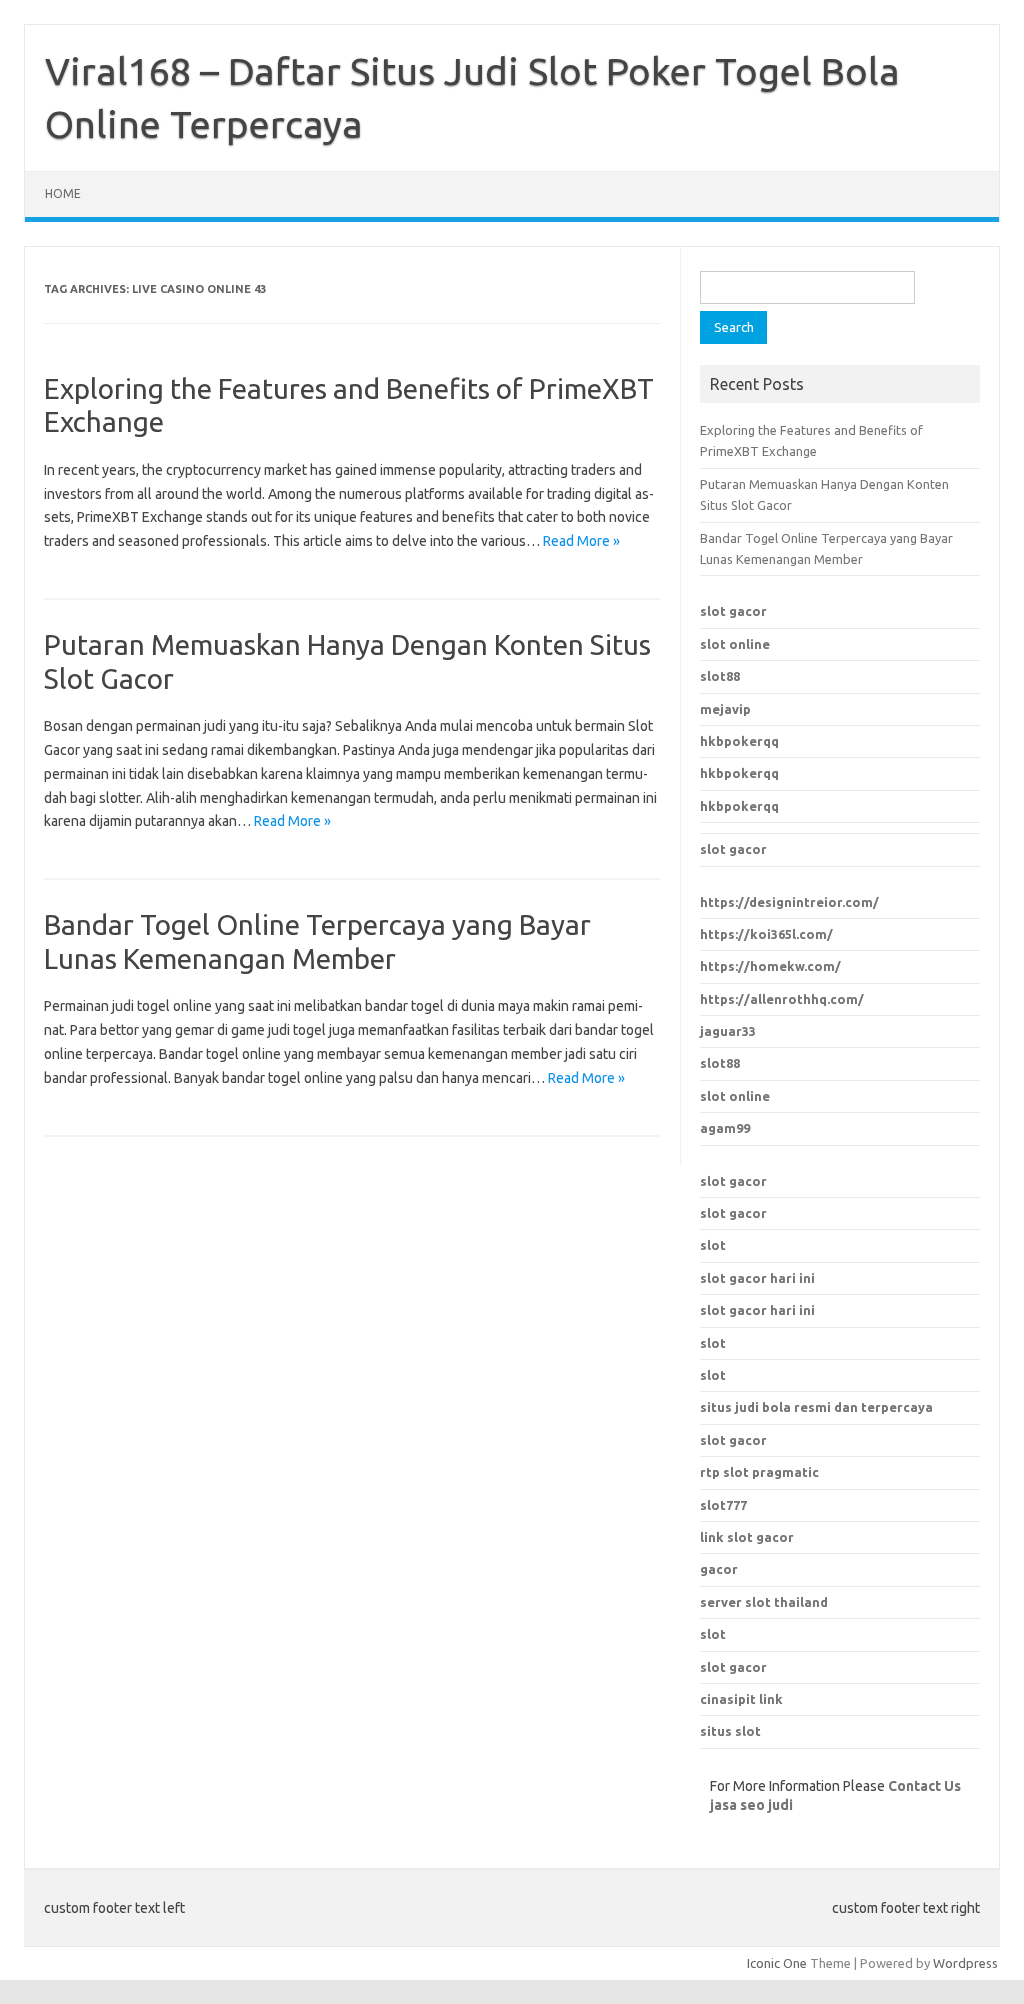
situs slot (730, 1731)
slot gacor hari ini (757, 1278)
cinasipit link (741, 1699)
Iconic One (777, 1963)
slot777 (723, 1505)
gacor (719, 1569)
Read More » (581, 541)
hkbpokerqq (739, 741)
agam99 (725, 1128)
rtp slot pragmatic (759, 1472)
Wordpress (965, 1963)
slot (713, 1245)
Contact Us (924, 1786)
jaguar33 (728, 1031)
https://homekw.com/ (770, 966)
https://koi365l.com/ (766, 934)
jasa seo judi (751, 1805)
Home (63, 193)
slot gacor (733, 611)
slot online (735, 644)
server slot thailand (764, 1602)
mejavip (725, 709)
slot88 (720, 676)
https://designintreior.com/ (789, 902)
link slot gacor (747, 1537)
